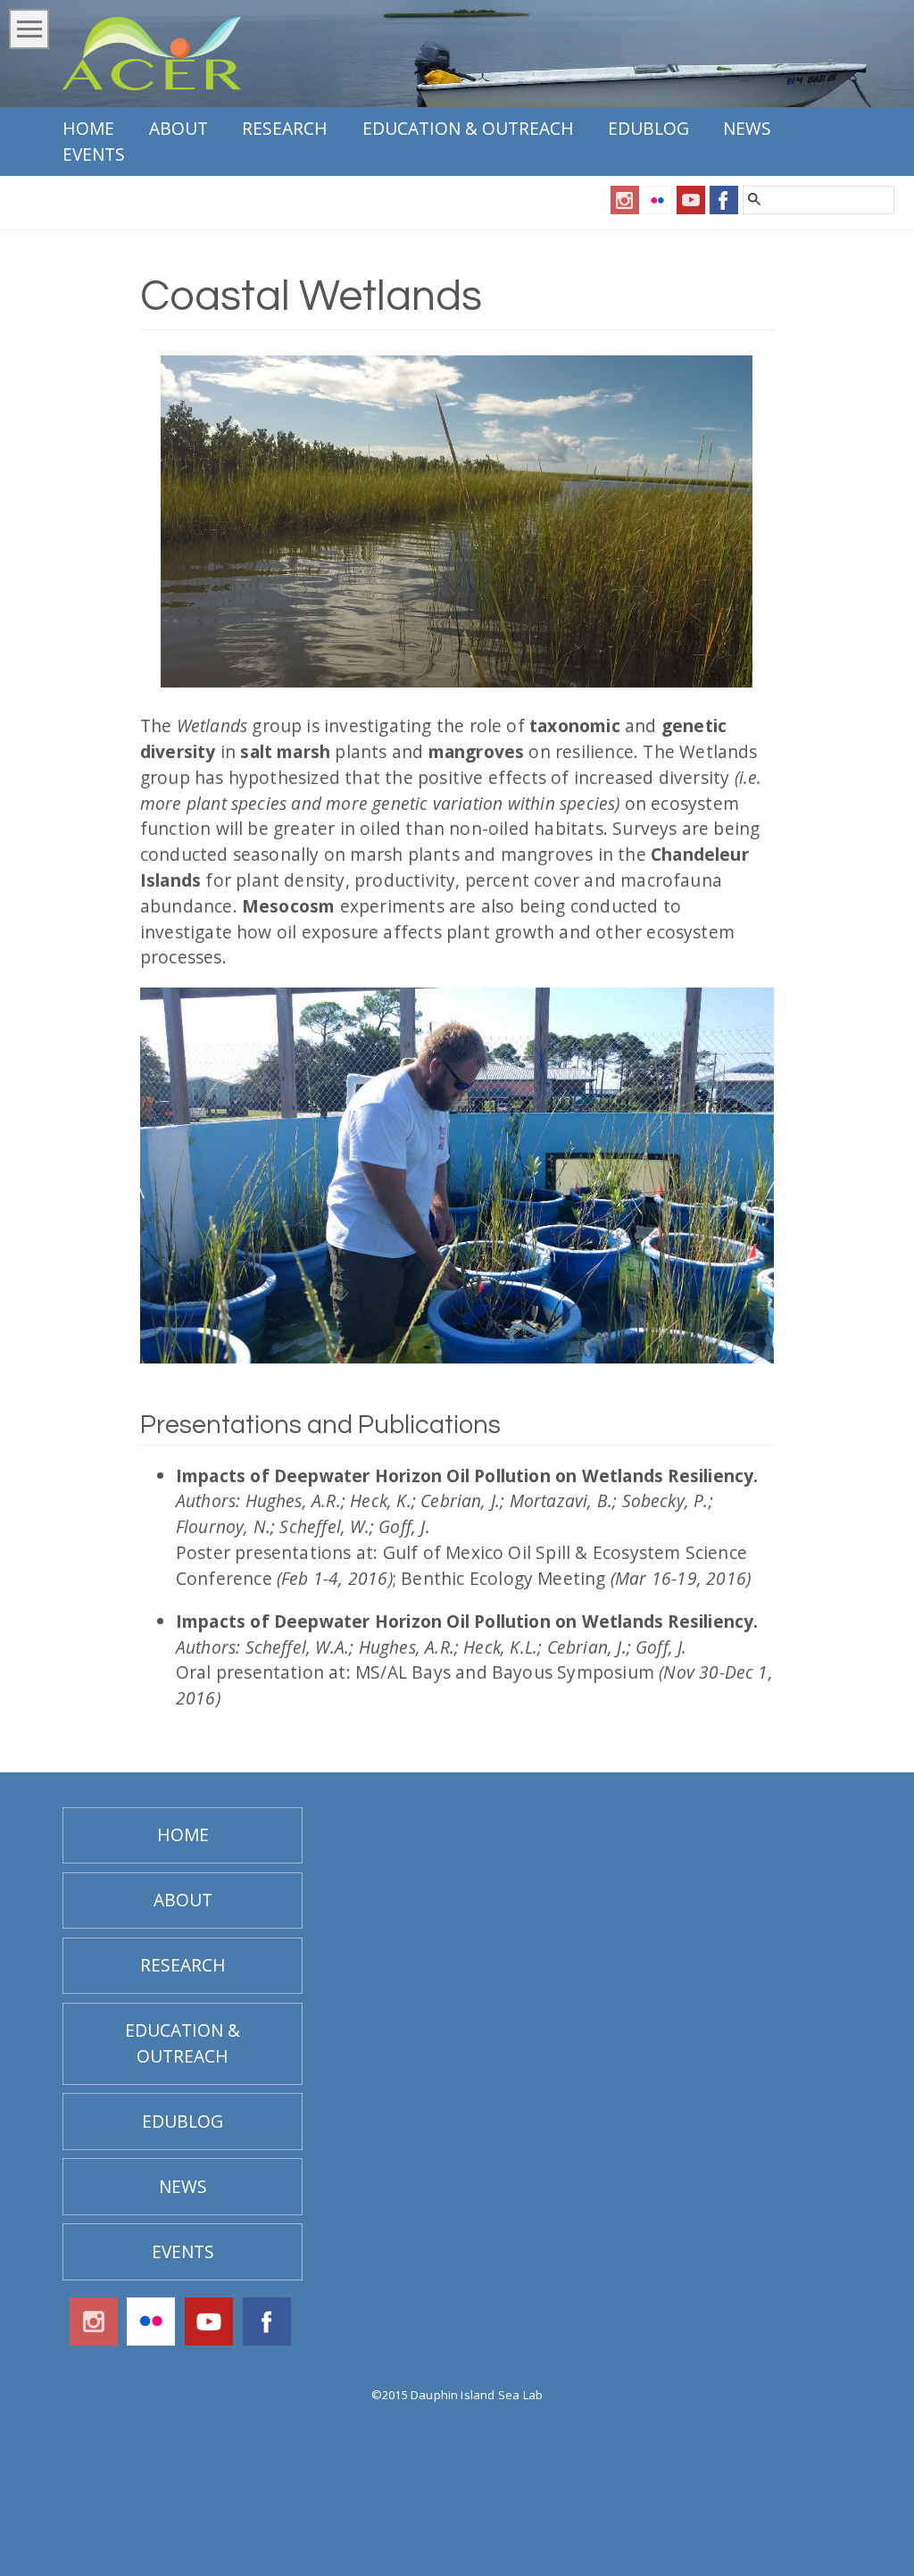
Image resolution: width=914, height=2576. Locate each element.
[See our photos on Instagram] (625, 208)
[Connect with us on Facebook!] (724, 208)
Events (94, 154)
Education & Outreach (468, 128)
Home (88, 128)
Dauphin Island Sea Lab (477, 2395)
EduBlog (648, 128)
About (179, 128)
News (747, 128)
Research (285, 128)
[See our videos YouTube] (691, 208)
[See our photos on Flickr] (658, 208)
